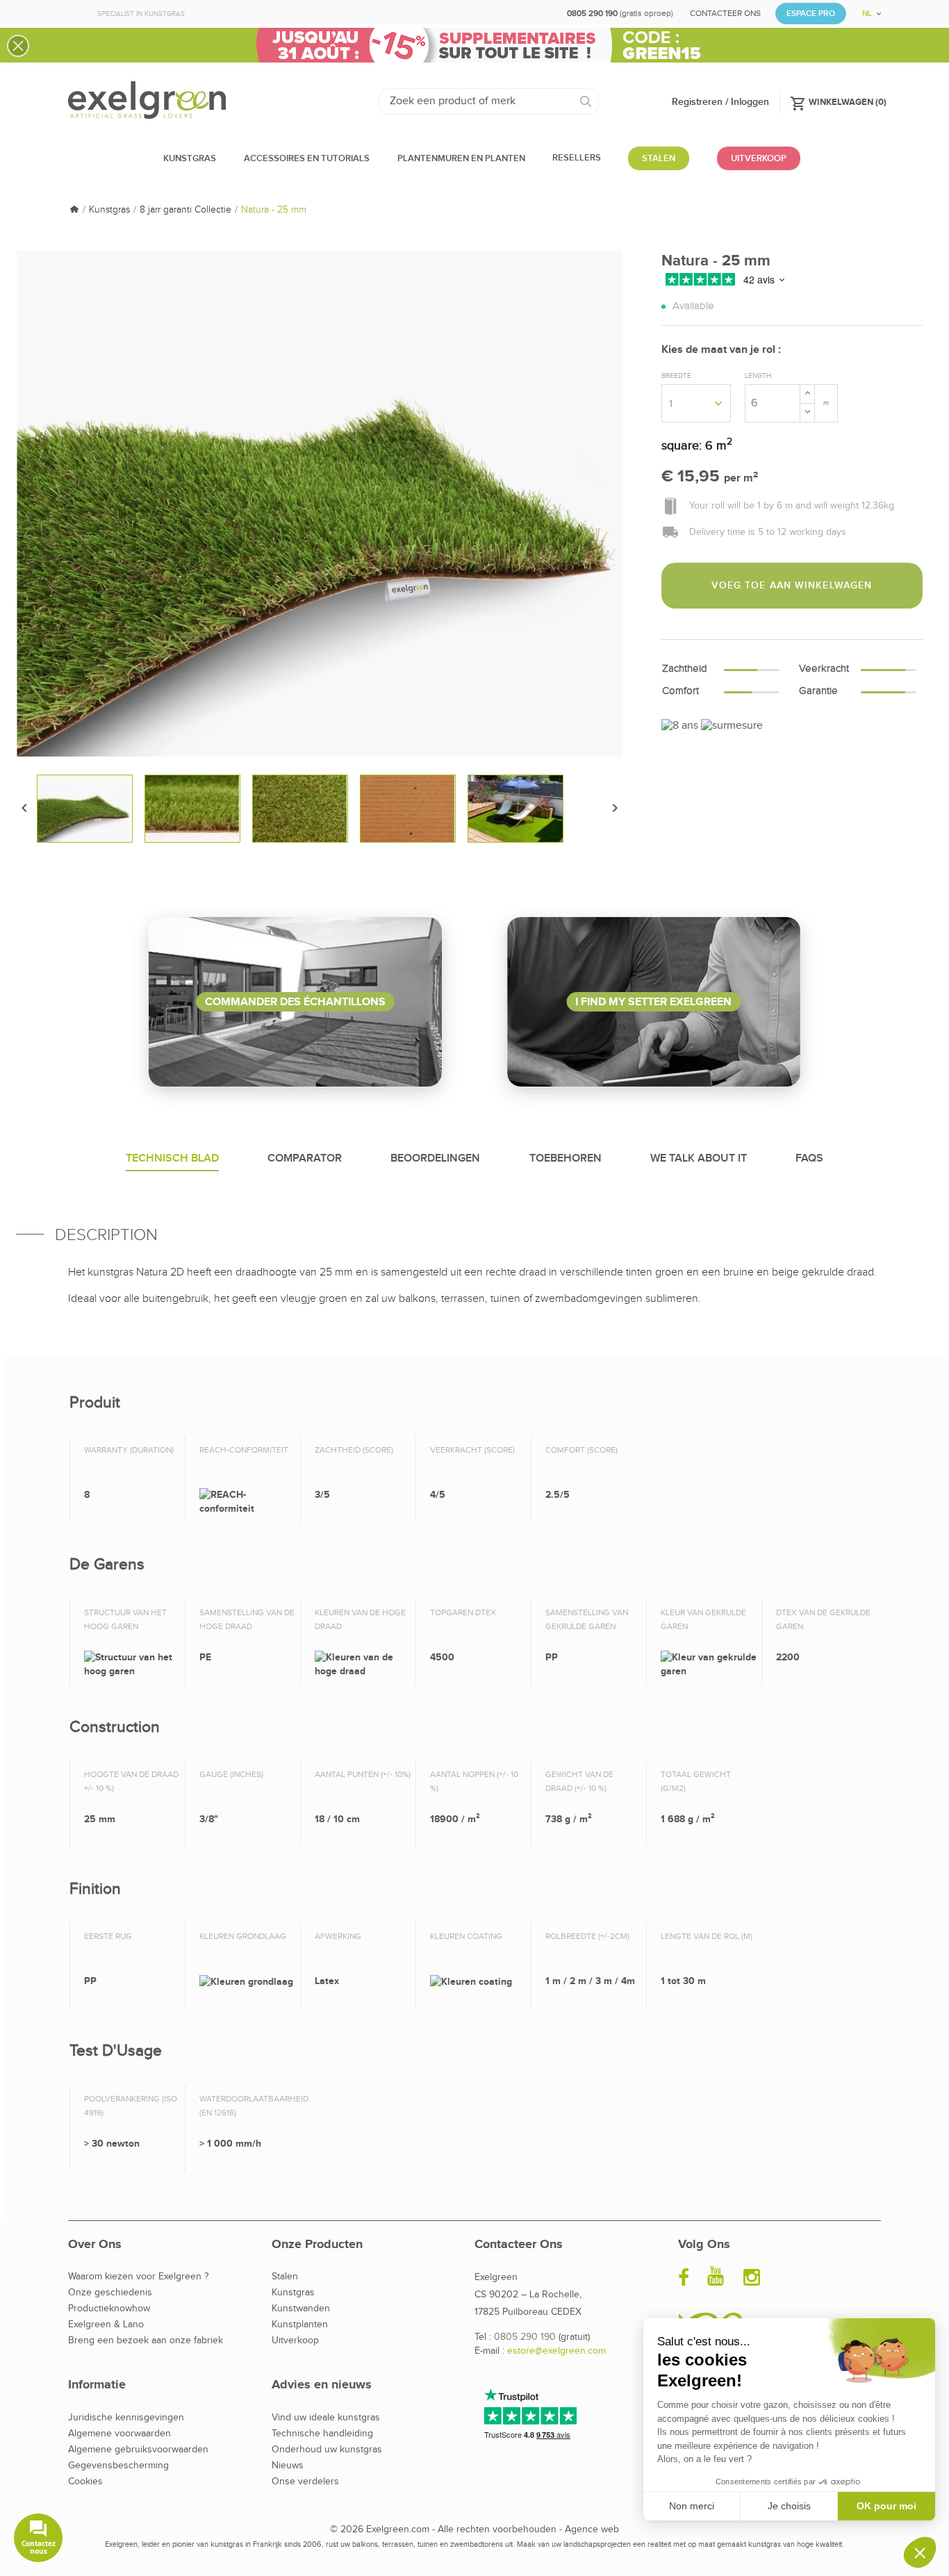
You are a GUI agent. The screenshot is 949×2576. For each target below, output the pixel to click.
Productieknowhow (109, 2309)
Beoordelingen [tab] (435, 1158)
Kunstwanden (301, 2309)
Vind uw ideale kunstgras (326, 2418)
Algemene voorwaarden (119, 2434)
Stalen (285, 2277)
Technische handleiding (322, 2434)
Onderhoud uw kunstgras (327, 2450)
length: (759, 376)
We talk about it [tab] (699, 1158)
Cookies (85, 2482)
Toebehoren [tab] (566, 1158)
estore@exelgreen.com (556, 2351)
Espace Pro (811, 14)
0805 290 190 (525, 2337)
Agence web (592, 2529)
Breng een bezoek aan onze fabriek (146, 2340)
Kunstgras (293, 2293)
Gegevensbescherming (118, 2466)
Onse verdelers (305, 2482)
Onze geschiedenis (110, 2293)
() (838, 101)
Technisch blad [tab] (172, 1158)
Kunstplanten (300, 2325)
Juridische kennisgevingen (126, 2418)
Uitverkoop (295, 2340)
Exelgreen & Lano (106, 2325)
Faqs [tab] (809, 1158)
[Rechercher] (586, 101)
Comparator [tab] (305, 1158)
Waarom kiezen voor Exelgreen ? (138, 2277)
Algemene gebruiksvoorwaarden (138, 2450)
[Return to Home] (74, 210)
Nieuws (288, 2466)
